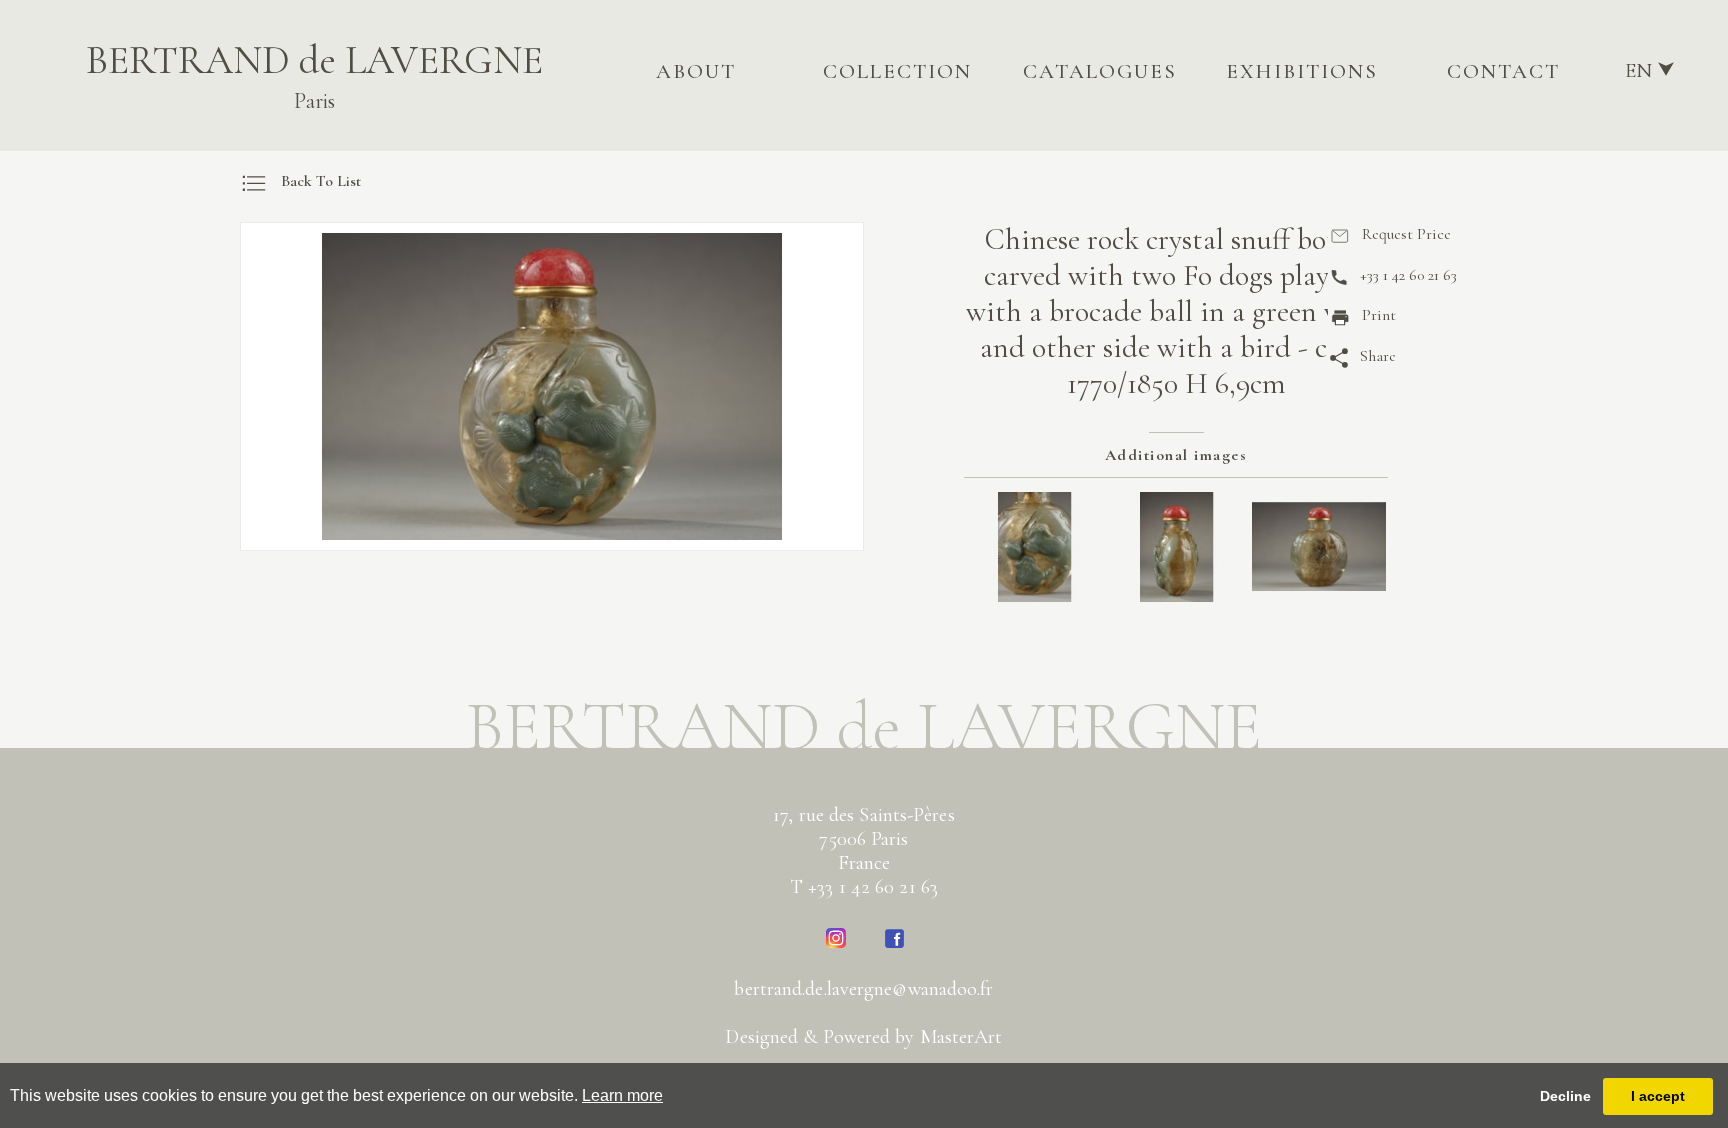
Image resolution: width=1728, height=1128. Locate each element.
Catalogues (1100, 71)
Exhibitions (1302, 71)
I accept (1658, 1096)
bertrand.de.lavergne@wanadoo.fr (863, 989)
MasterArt (961, 1037)
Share (1378, 356)
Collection (897, 71)
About (696, 71)
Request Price (1406, 234)
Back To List (321, 181)
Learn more (622, 1095)
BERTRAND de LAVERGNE (314, 75)
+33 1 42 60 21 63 (1408, 275)
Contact (1503, 71)
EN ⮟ (1650, 70)
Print (1379, 315)
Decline (1565, 1096)
